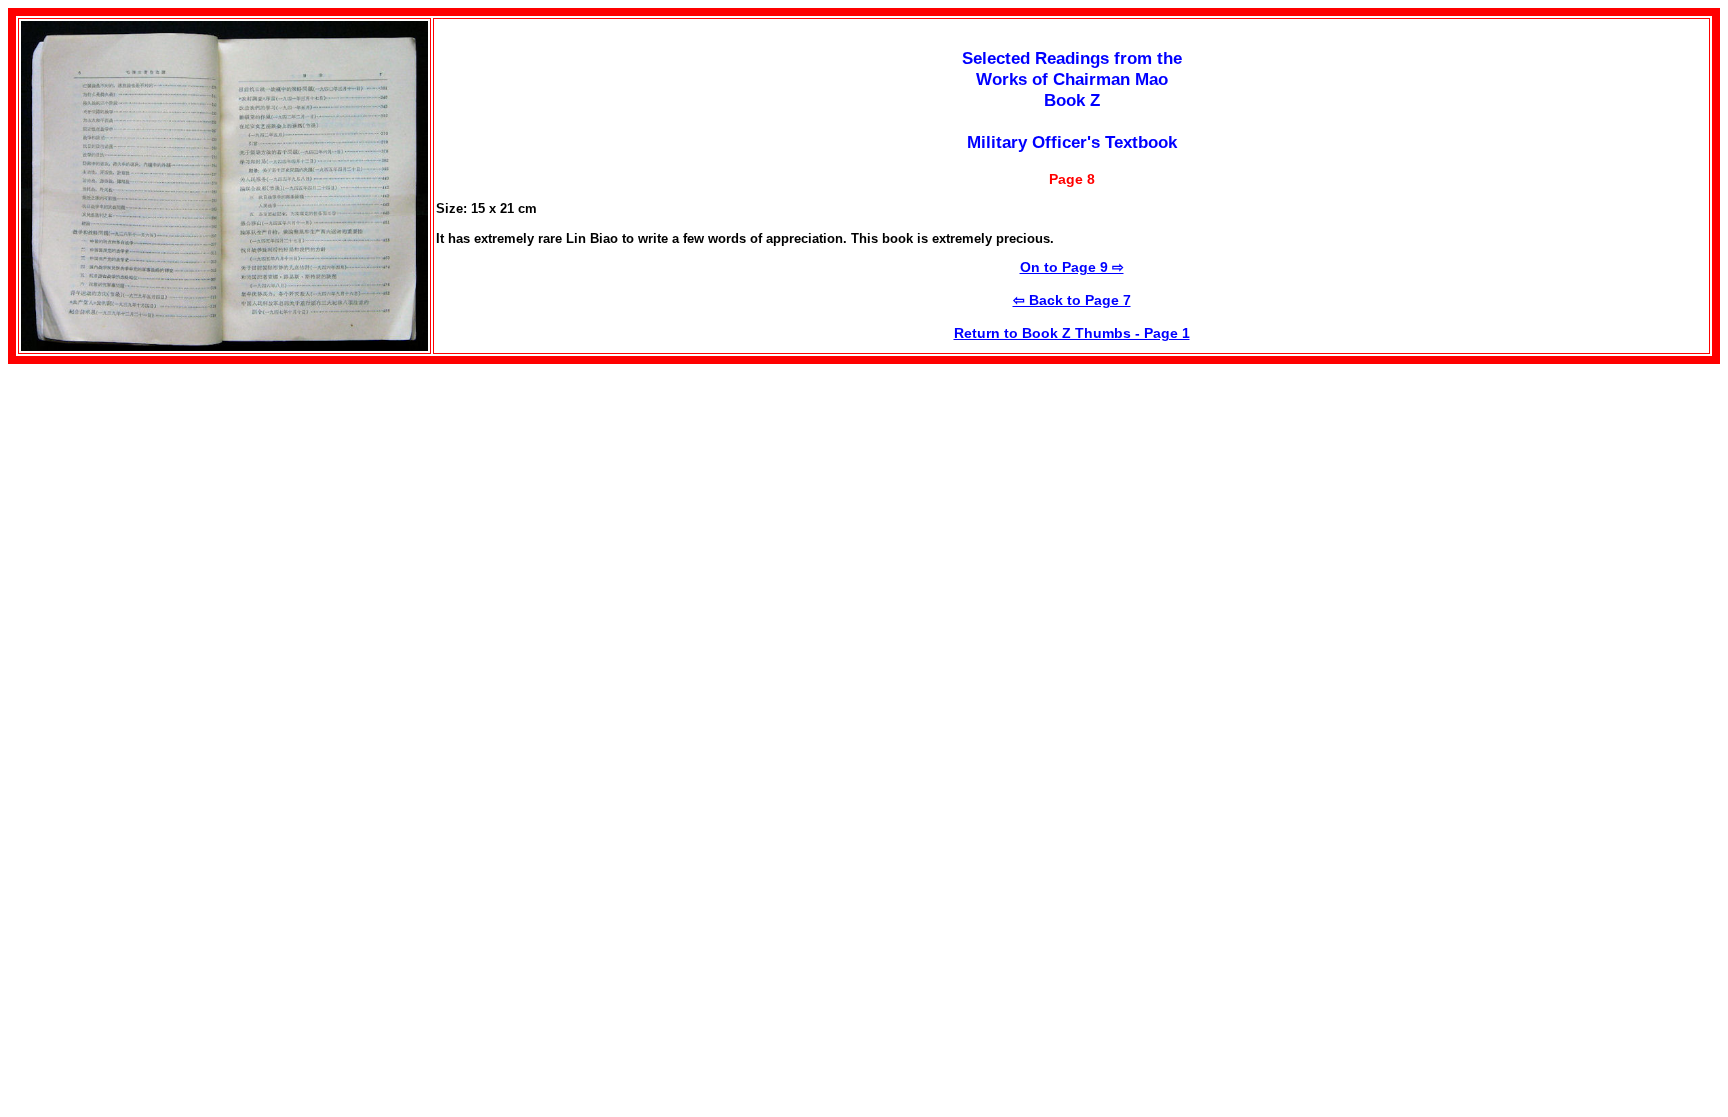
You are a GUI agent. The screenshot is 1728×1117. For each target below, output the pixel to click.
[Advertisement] (176, 504)
